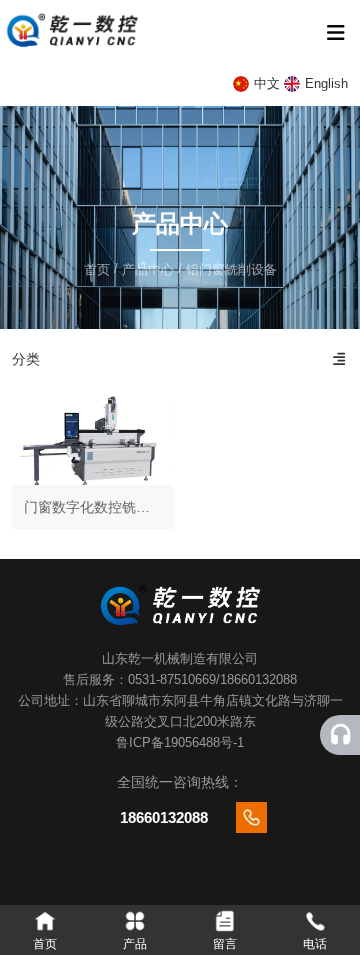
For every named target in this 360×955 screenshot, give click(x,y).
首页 (99, 269)
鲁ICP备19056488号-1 (180, 742)
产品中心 (148, 269)
